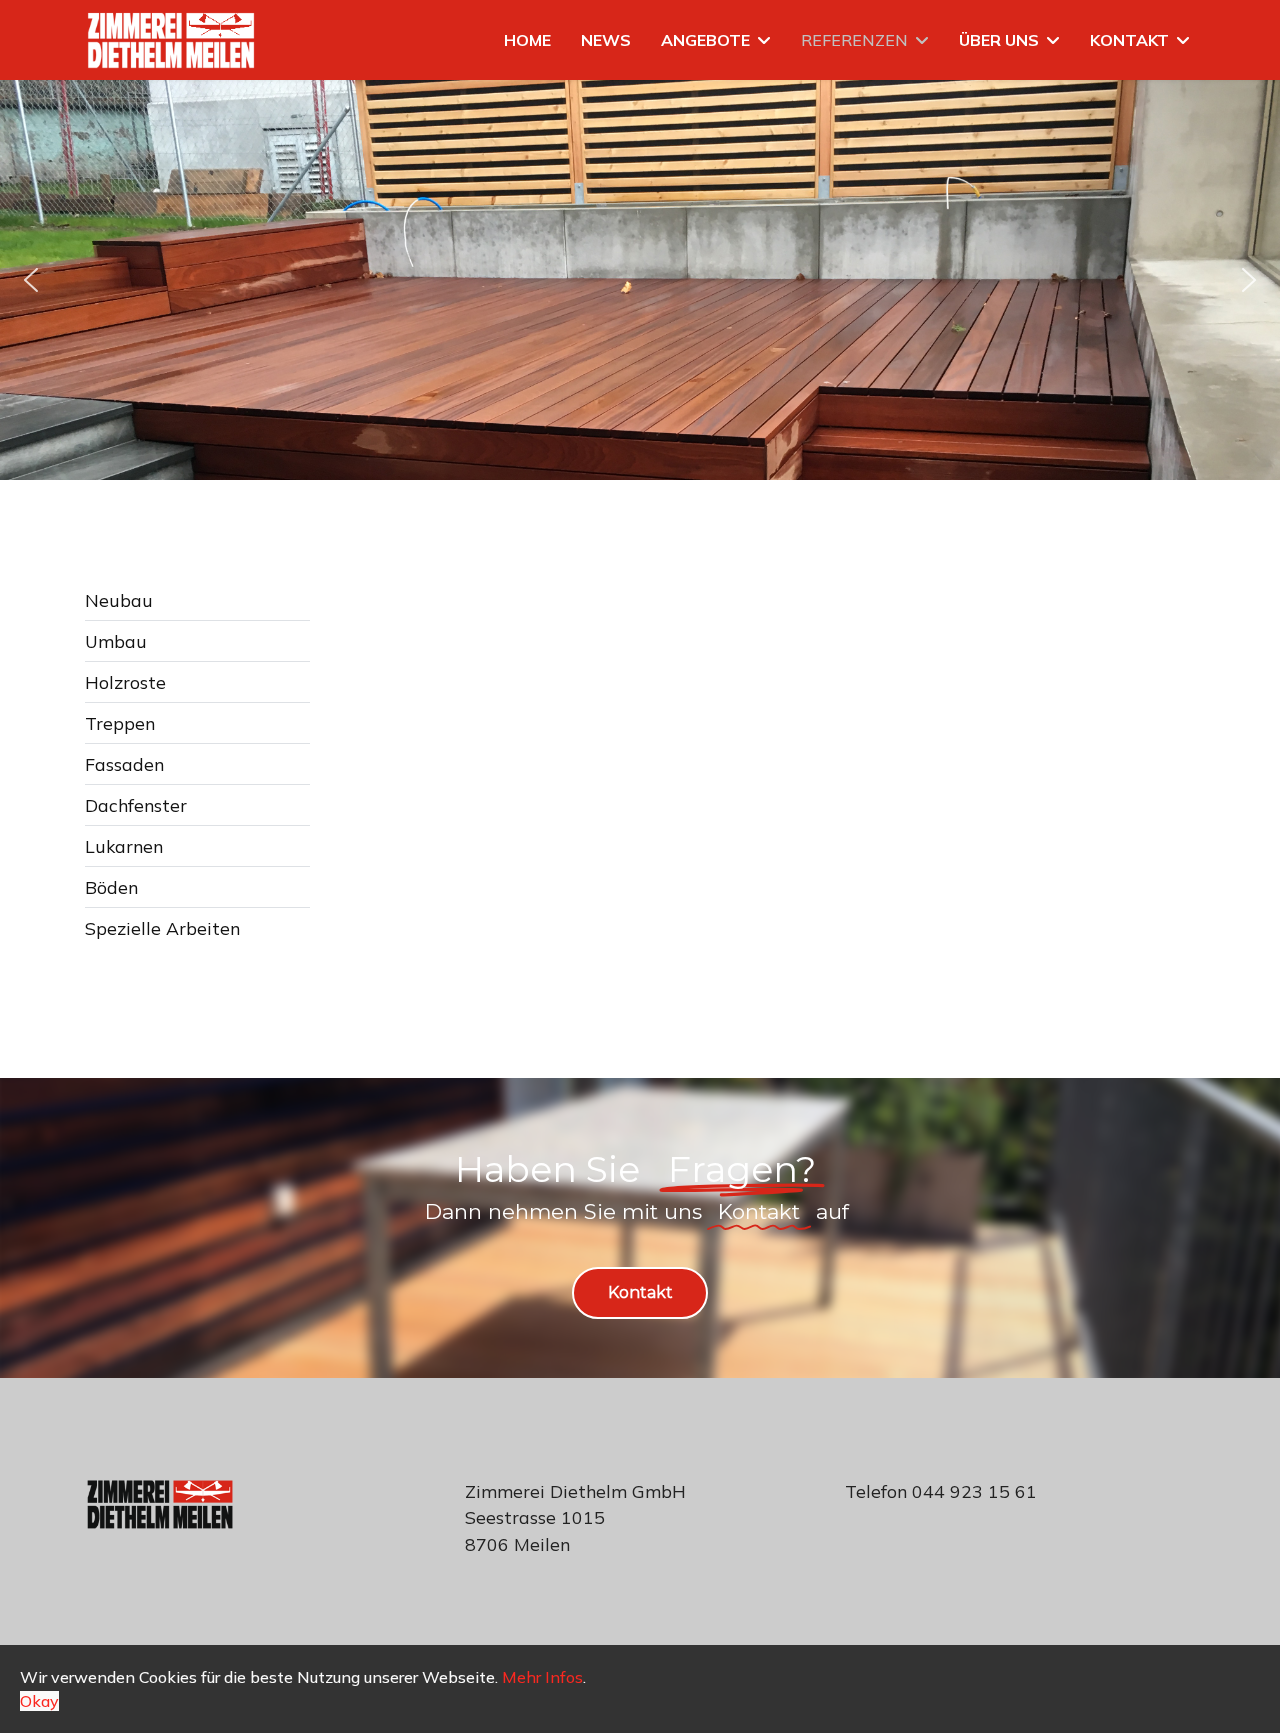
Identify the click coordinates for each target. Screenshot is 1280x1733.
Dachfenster (136, 805)
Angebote (705, 40)
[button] (31, 280)
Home (527, 40)
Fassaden (124, 764)
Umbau (116, 641)
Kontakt (1129, 40)
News (606, 40)
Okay (39, 1701)
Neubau (119, 600)
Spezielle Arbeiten (162, 928)
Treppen (120, 723)
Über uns (999, 40)
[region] (640, 280)
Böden (111, 887)
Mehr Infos (542, 1677)
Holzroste (125, 682)
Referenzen (854, 40)
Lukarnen (124, 846)
